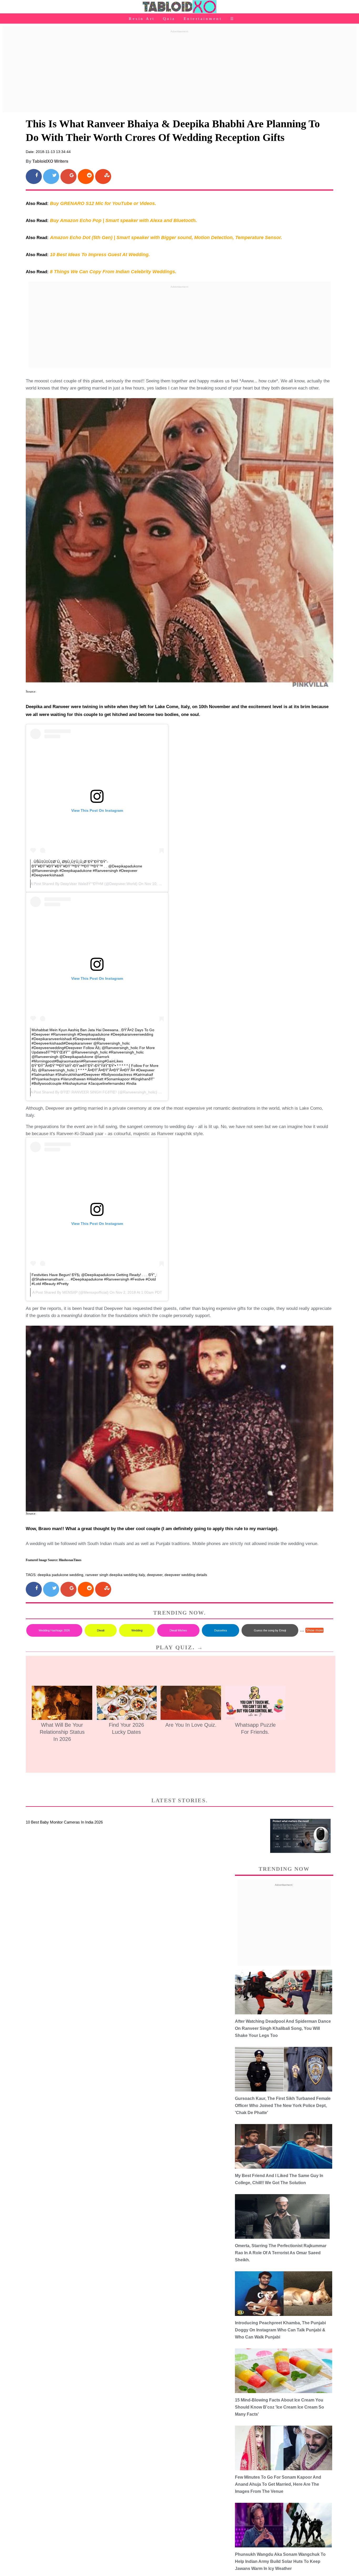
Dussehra (220, 1630)
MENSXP (70, 1292)
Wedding (137, 1630)
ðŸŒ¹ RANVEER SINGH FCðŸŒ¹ (89, 1092)
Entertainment (203, 19)
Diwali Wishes (178, 1630)
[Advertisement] (179, 72)
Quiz (169, 19)
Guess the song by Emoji (270, 1630)
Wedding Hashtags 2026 (54, 1630)
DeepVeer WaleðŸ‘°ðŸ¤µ (82, 884)
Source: (31, 691)
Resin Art (142, 19)
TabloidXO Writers (50, 161)
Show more (314, 1630)
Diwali (101, 1630)
